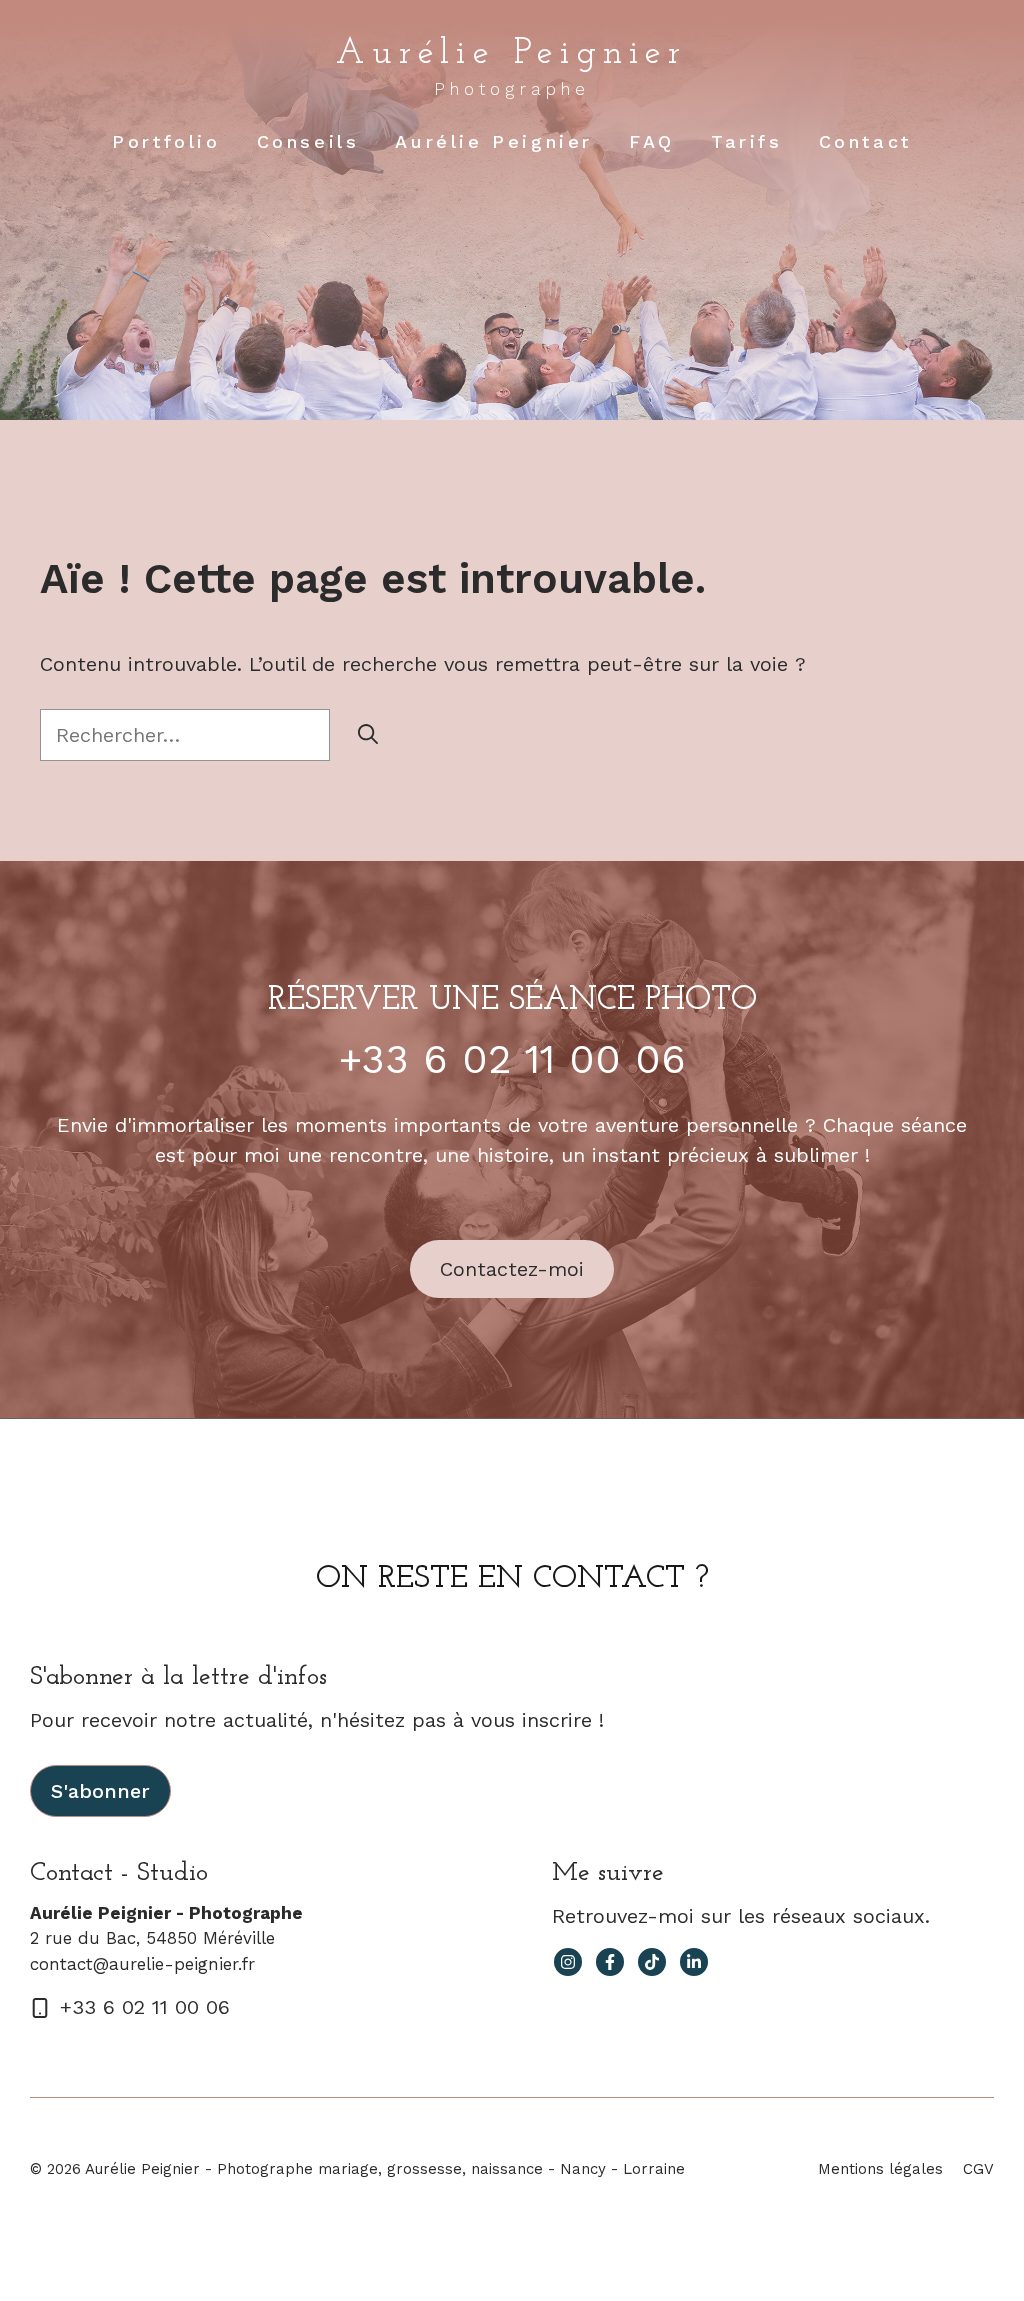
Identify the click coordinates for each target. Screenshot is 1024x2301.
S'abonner (100, 1791)
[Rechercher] (368, 735)
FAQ (652, 141)
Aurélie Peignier (511, 54)
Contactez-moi (512, 1269)
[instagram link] (568, 1962)
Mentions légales (880, 2169)
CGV (978, 2169)
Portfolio (166, 141)
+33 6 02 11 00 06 (512, 1059)
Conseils (308, 141)
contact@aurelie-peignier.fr (142, 1964)
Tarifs (747, 141)
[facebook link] (610, 1962)
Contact (865, 141)
